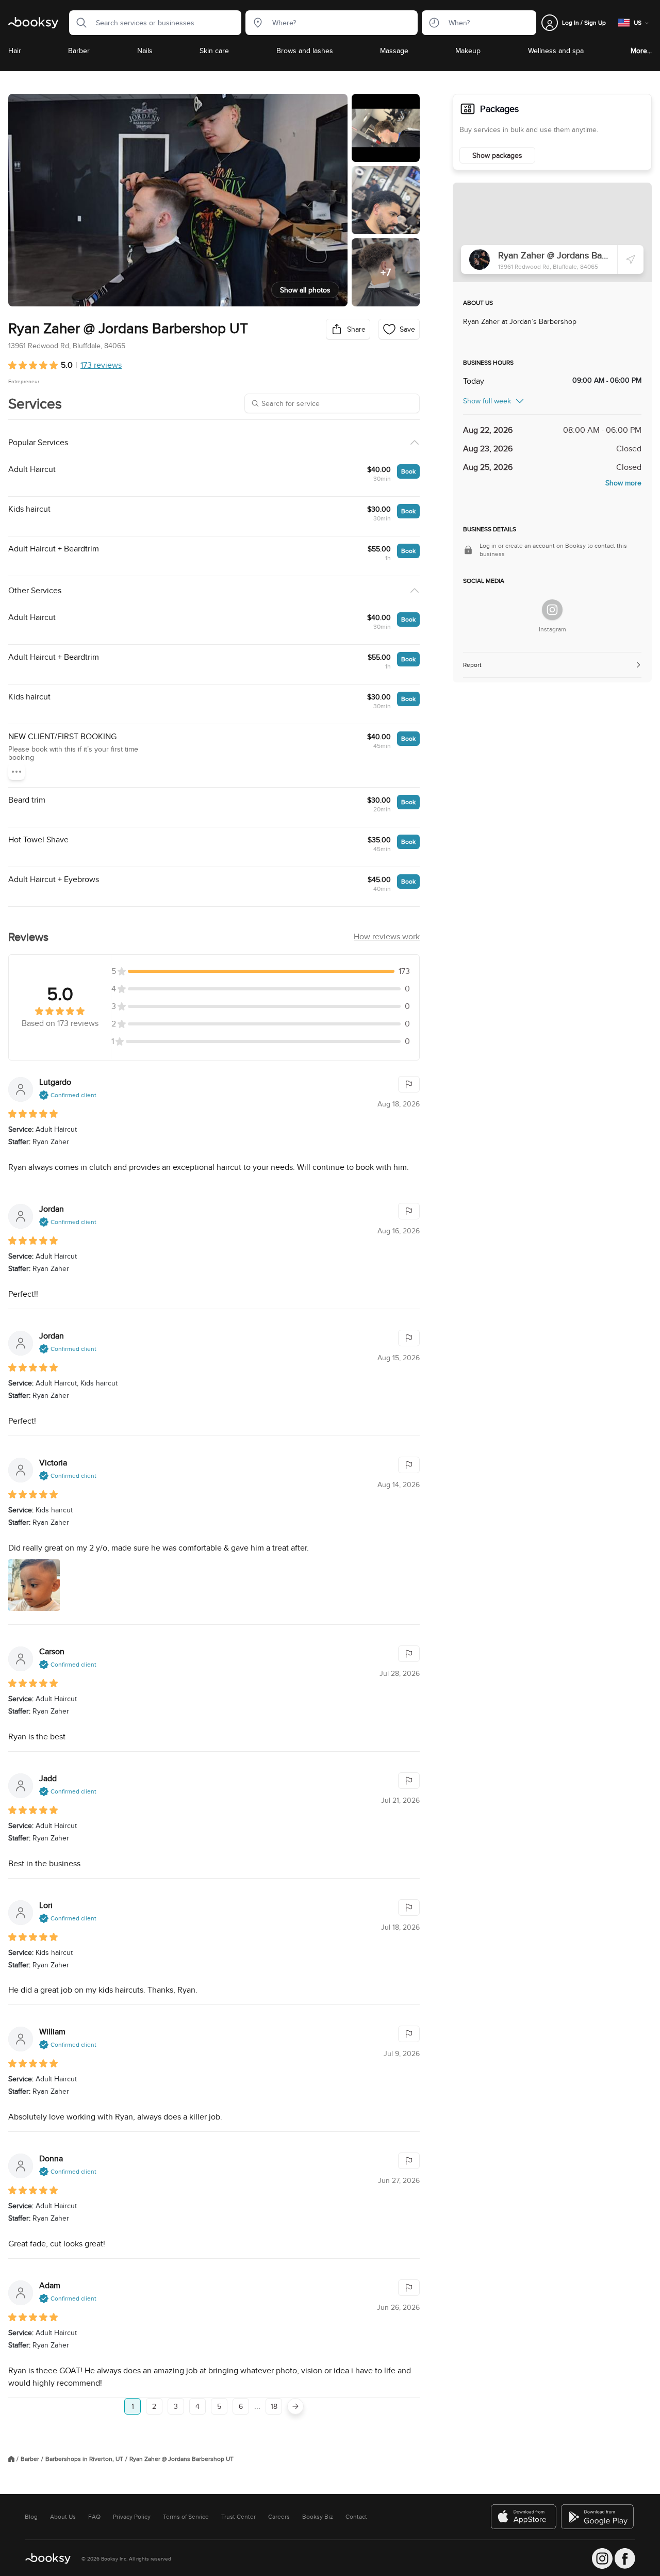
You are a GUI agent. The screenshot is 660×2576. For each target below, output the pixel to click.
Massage (394, 51)
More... (641, 51)
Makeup (468, 51)
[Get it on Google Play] (598, 2517)
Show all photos (305, 290)
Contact (356, 2517)
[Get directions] (631, 259)
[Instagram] (552, 610)
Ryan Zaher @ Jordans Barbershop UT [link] (181, 2459)
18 (274, 2406)
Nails (145, 51)
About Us (63, 2517)
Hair (15, 51)
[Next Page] (295, 2406)
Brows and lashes (305, 51)
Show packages (497, 155)
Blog (31, 2517)
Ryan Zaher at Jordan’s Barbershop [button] (520, 321)
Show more (623, 483)
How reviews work (387, 936)
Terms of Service (186, 2517)
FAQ (94, 2517)
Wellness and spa (556, 51)
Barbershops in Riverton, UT (84, 2459)
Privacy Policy (132, 2517)
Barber (79, 51)
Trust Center (238, 2517)
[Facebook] (625, 2558)
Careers (279, 2517)
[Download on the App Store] (524, 2517)
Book (408, 471)
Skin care (214, 51)
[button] (78, 23)
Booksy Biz (318, 2517)
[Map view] (552, 232)
